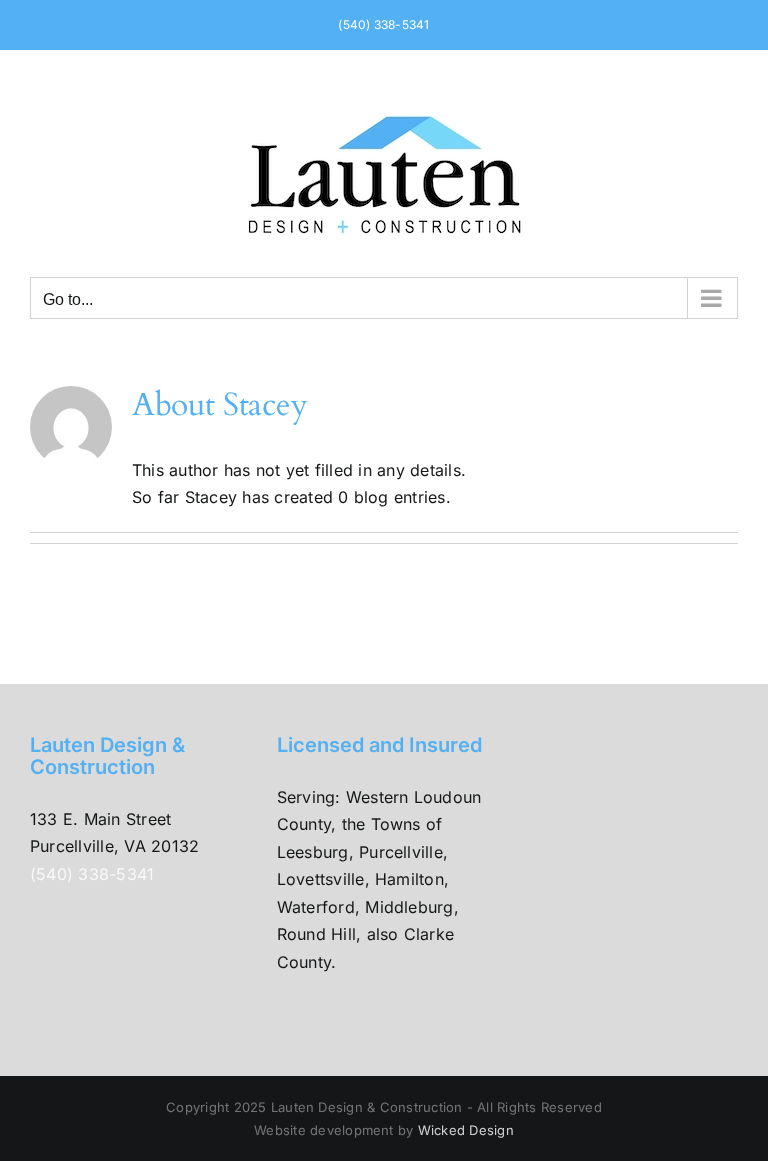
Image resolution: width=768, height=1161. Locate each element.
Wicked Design (466, 1130)
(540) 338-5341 (383, 24)
